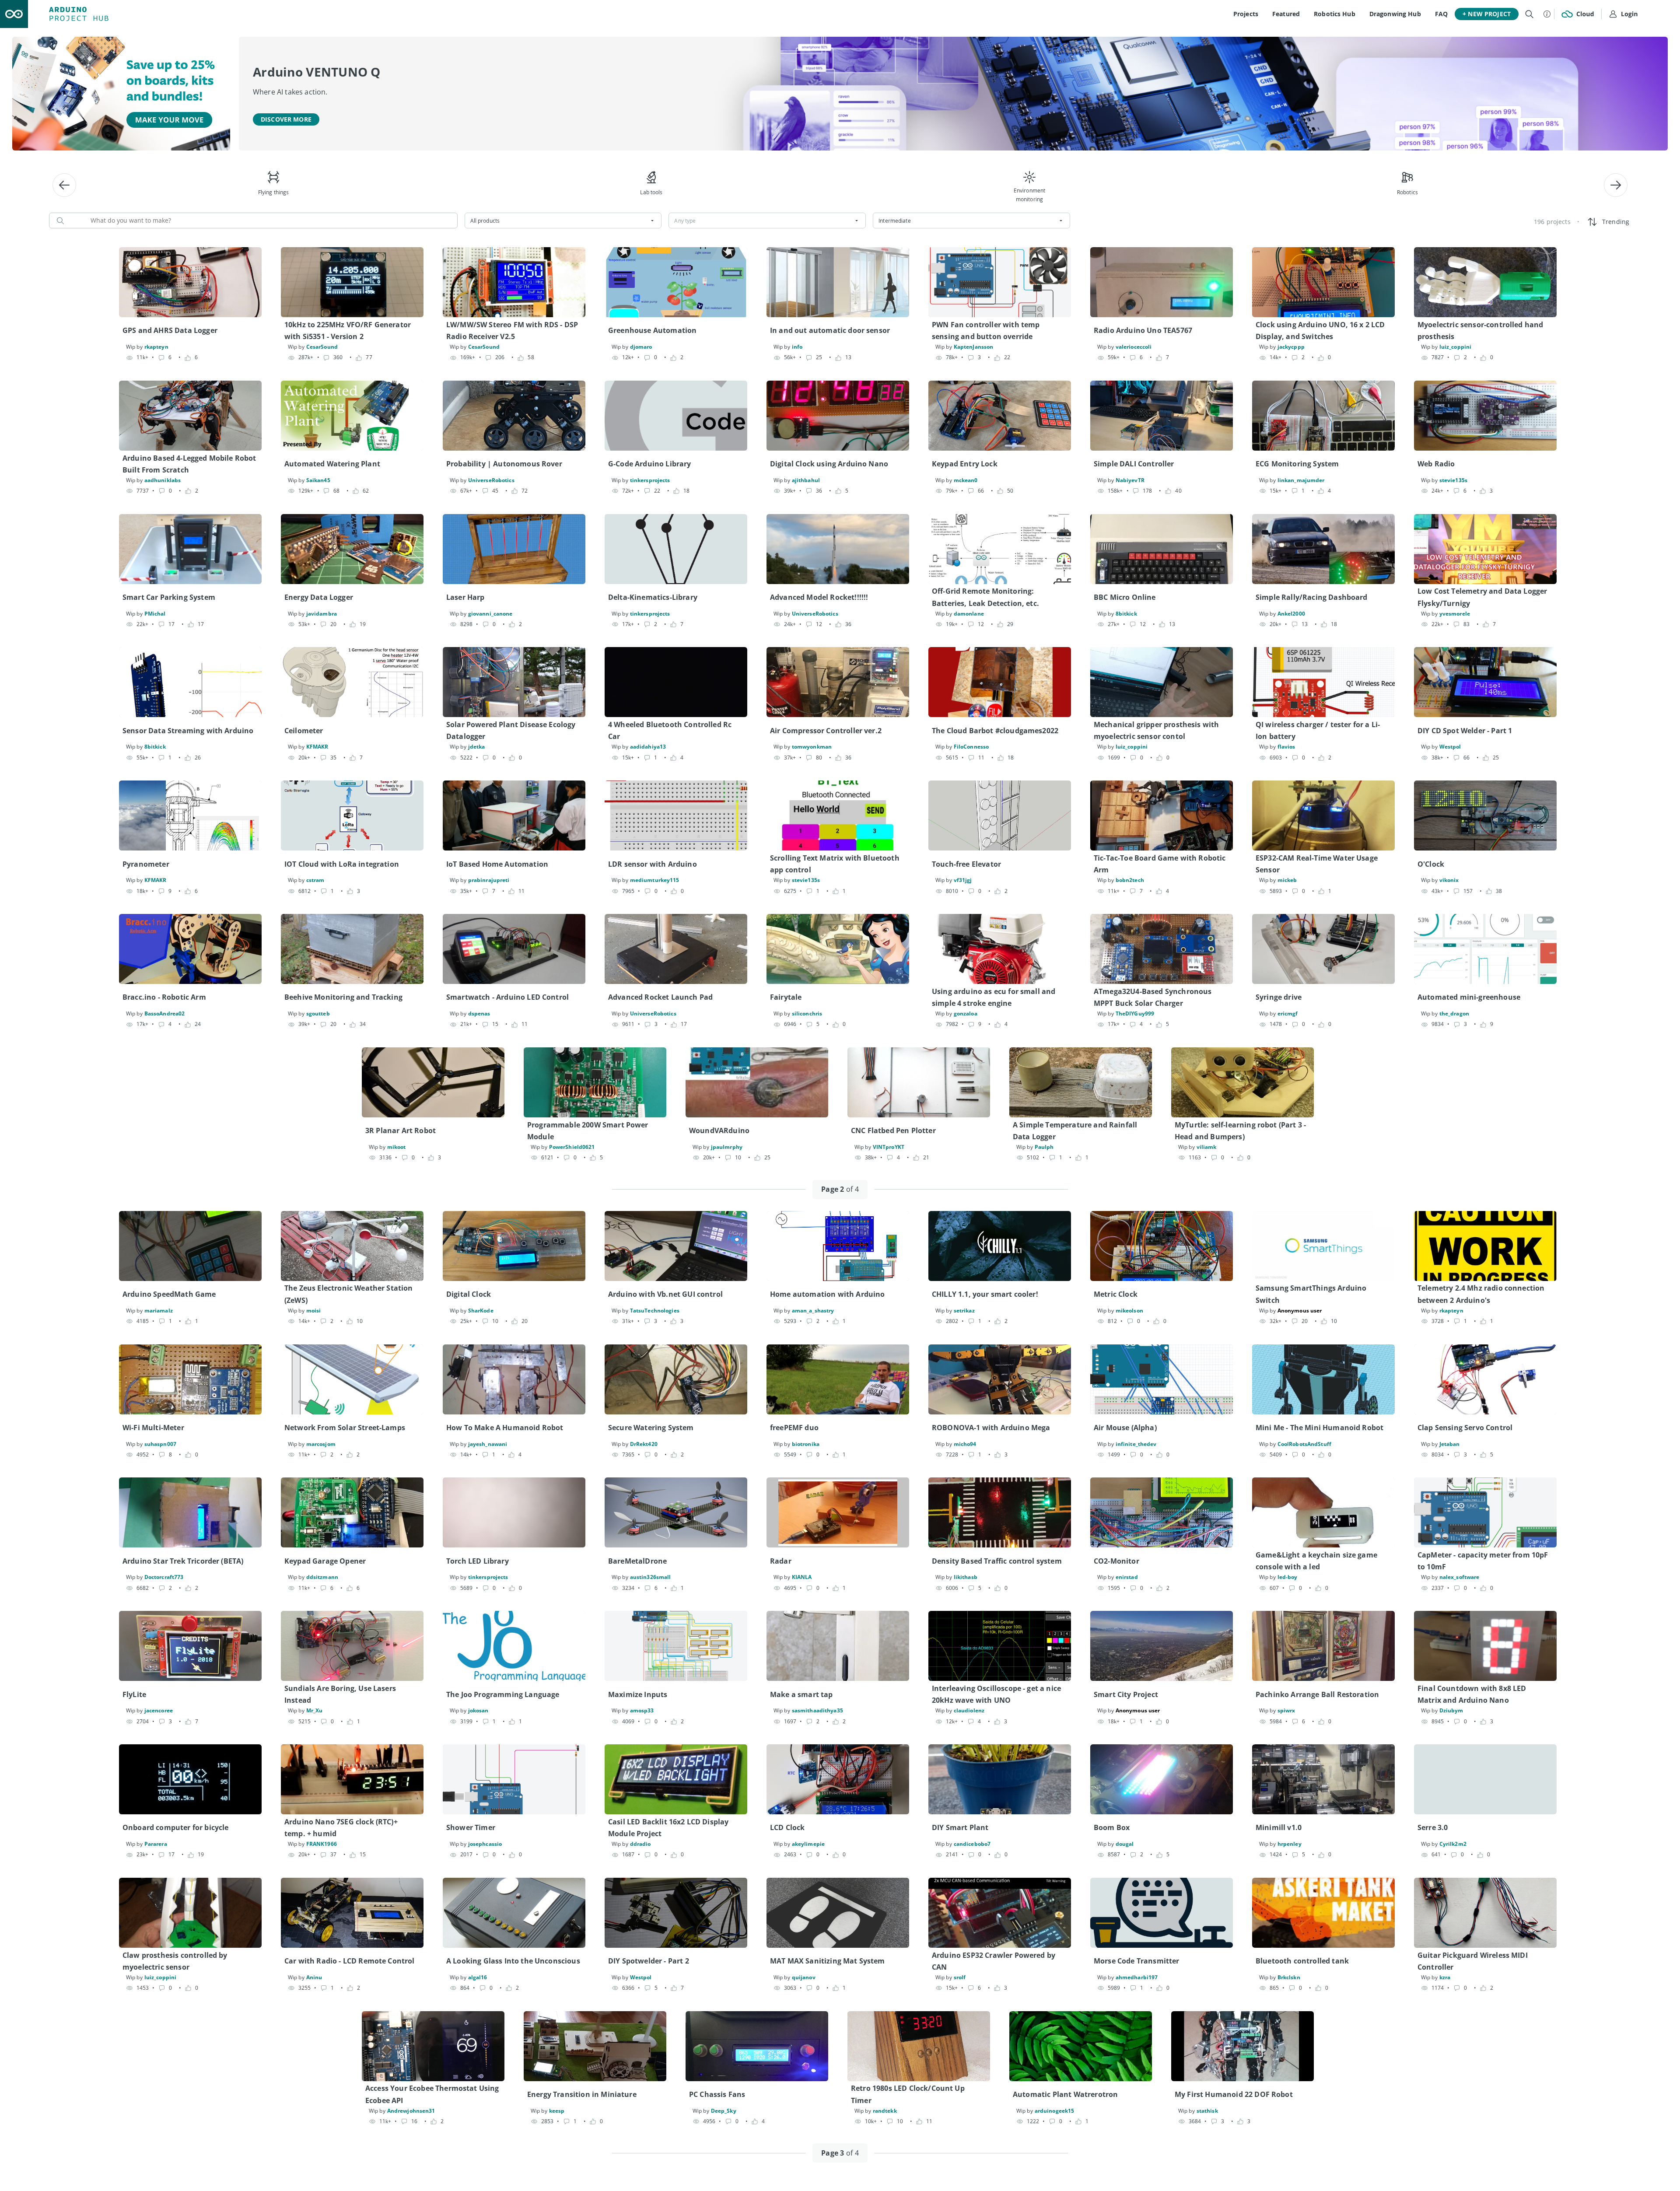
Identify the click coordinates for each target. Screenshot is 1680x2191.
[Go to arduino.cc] (14, 14)
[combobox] (563, 220)
